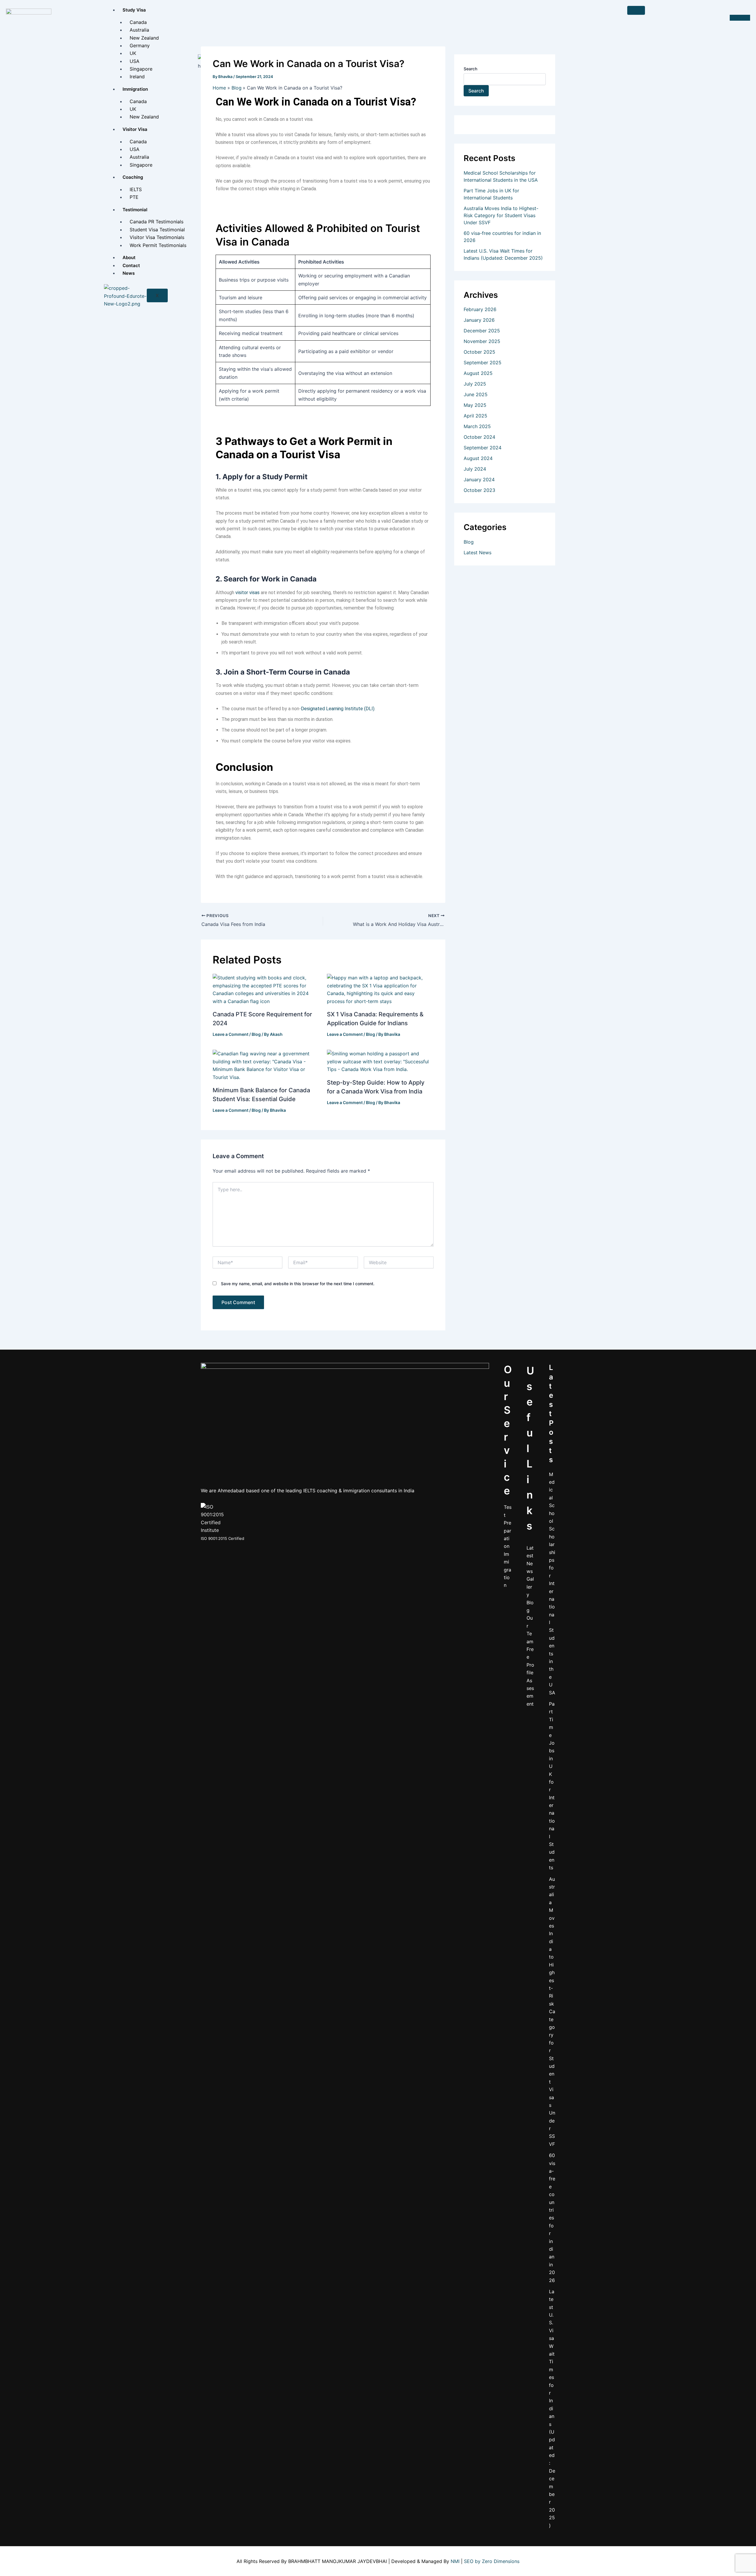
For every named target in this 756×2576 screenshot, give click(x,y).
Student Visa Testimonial (157, 230)
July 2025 (475, 384)
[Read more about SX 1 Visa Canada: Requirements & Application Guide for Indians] (380, 989)
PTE (134, 197)
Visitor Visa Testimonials (157, 237)
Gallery (530, 1587)
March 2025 (477, 426)
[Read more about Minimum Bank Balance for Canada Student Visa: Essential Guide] (266, 1065)
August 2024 (478, 458)
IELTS (136, 189)
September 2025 (483, 363)
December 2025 (482, 331)
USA (135, 61)
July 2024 (475, 469)
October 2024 (479, 437)
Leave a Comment (230, 1034)
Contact (131, 265)
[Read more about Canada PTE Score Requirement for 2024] (266, 989)
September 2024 (483, 448)
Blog (256, 1034)
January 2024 (479, 480)
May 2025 (475, 405)
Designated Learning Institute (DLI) (338, 709)
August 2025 (478, 373)
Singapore (141, 69)
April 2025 (475, 416)
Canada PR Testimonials (157, 222)
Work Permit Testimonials (158, 245)
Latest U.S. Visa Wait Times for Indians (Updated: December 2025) (552, 2408)
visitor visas (247, 593)
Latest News (478, 552)
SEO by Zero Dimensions (492, 2561)
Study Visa (134, 10)
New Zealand (144, 38)
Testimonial (135, 210)
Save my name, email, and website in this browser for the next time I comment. (298, 1284)
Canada (138, 22)
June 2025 (476, 394)
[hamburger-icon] (636, 10)
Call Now (740, 18)
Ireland (137, 77)
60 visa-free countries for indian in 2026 (552, 2218)
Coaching (133, 177)
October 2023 (479, 490)
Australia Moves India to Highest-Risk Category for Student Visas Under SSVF (552, 2012)
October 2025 (479, 352)
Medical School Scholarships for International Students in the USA (552, 1583)
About (129, 257)
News (129, 273)
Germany (140, 45)
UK (133, 53)
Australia (139, 30)
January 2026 (479, 320)
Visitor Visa (135, 129)
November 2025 (482, 341)
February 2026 (480, 309)
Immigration (135, 89)
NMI (455, 2561)
